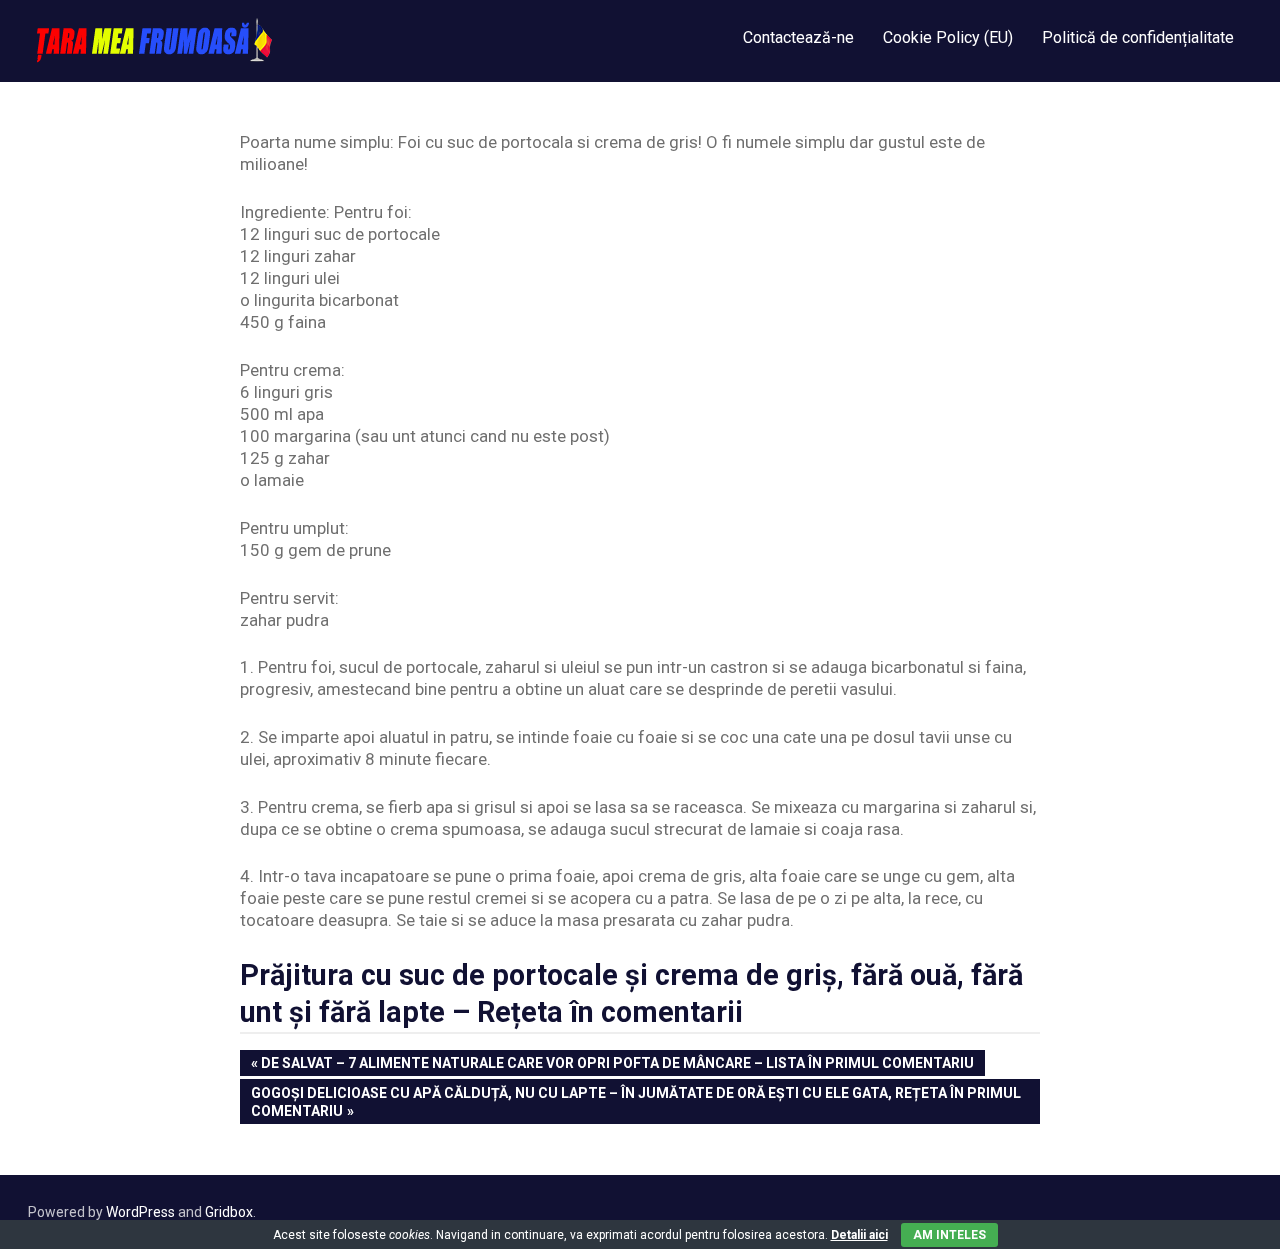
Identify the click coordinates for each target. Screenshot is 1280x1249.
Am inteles (949, 1235)
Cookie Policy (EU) (948, 37)
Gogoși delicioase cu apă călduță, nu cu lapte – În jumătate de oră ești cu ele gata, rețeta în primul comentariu (635, 1101)
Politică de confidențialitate (1138, 37)
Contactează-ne (798, 37)
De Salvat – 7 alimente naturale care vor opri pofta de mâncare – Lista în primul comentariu (617, 1065)
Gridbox (229, 1212)
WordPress (140, 1212)
